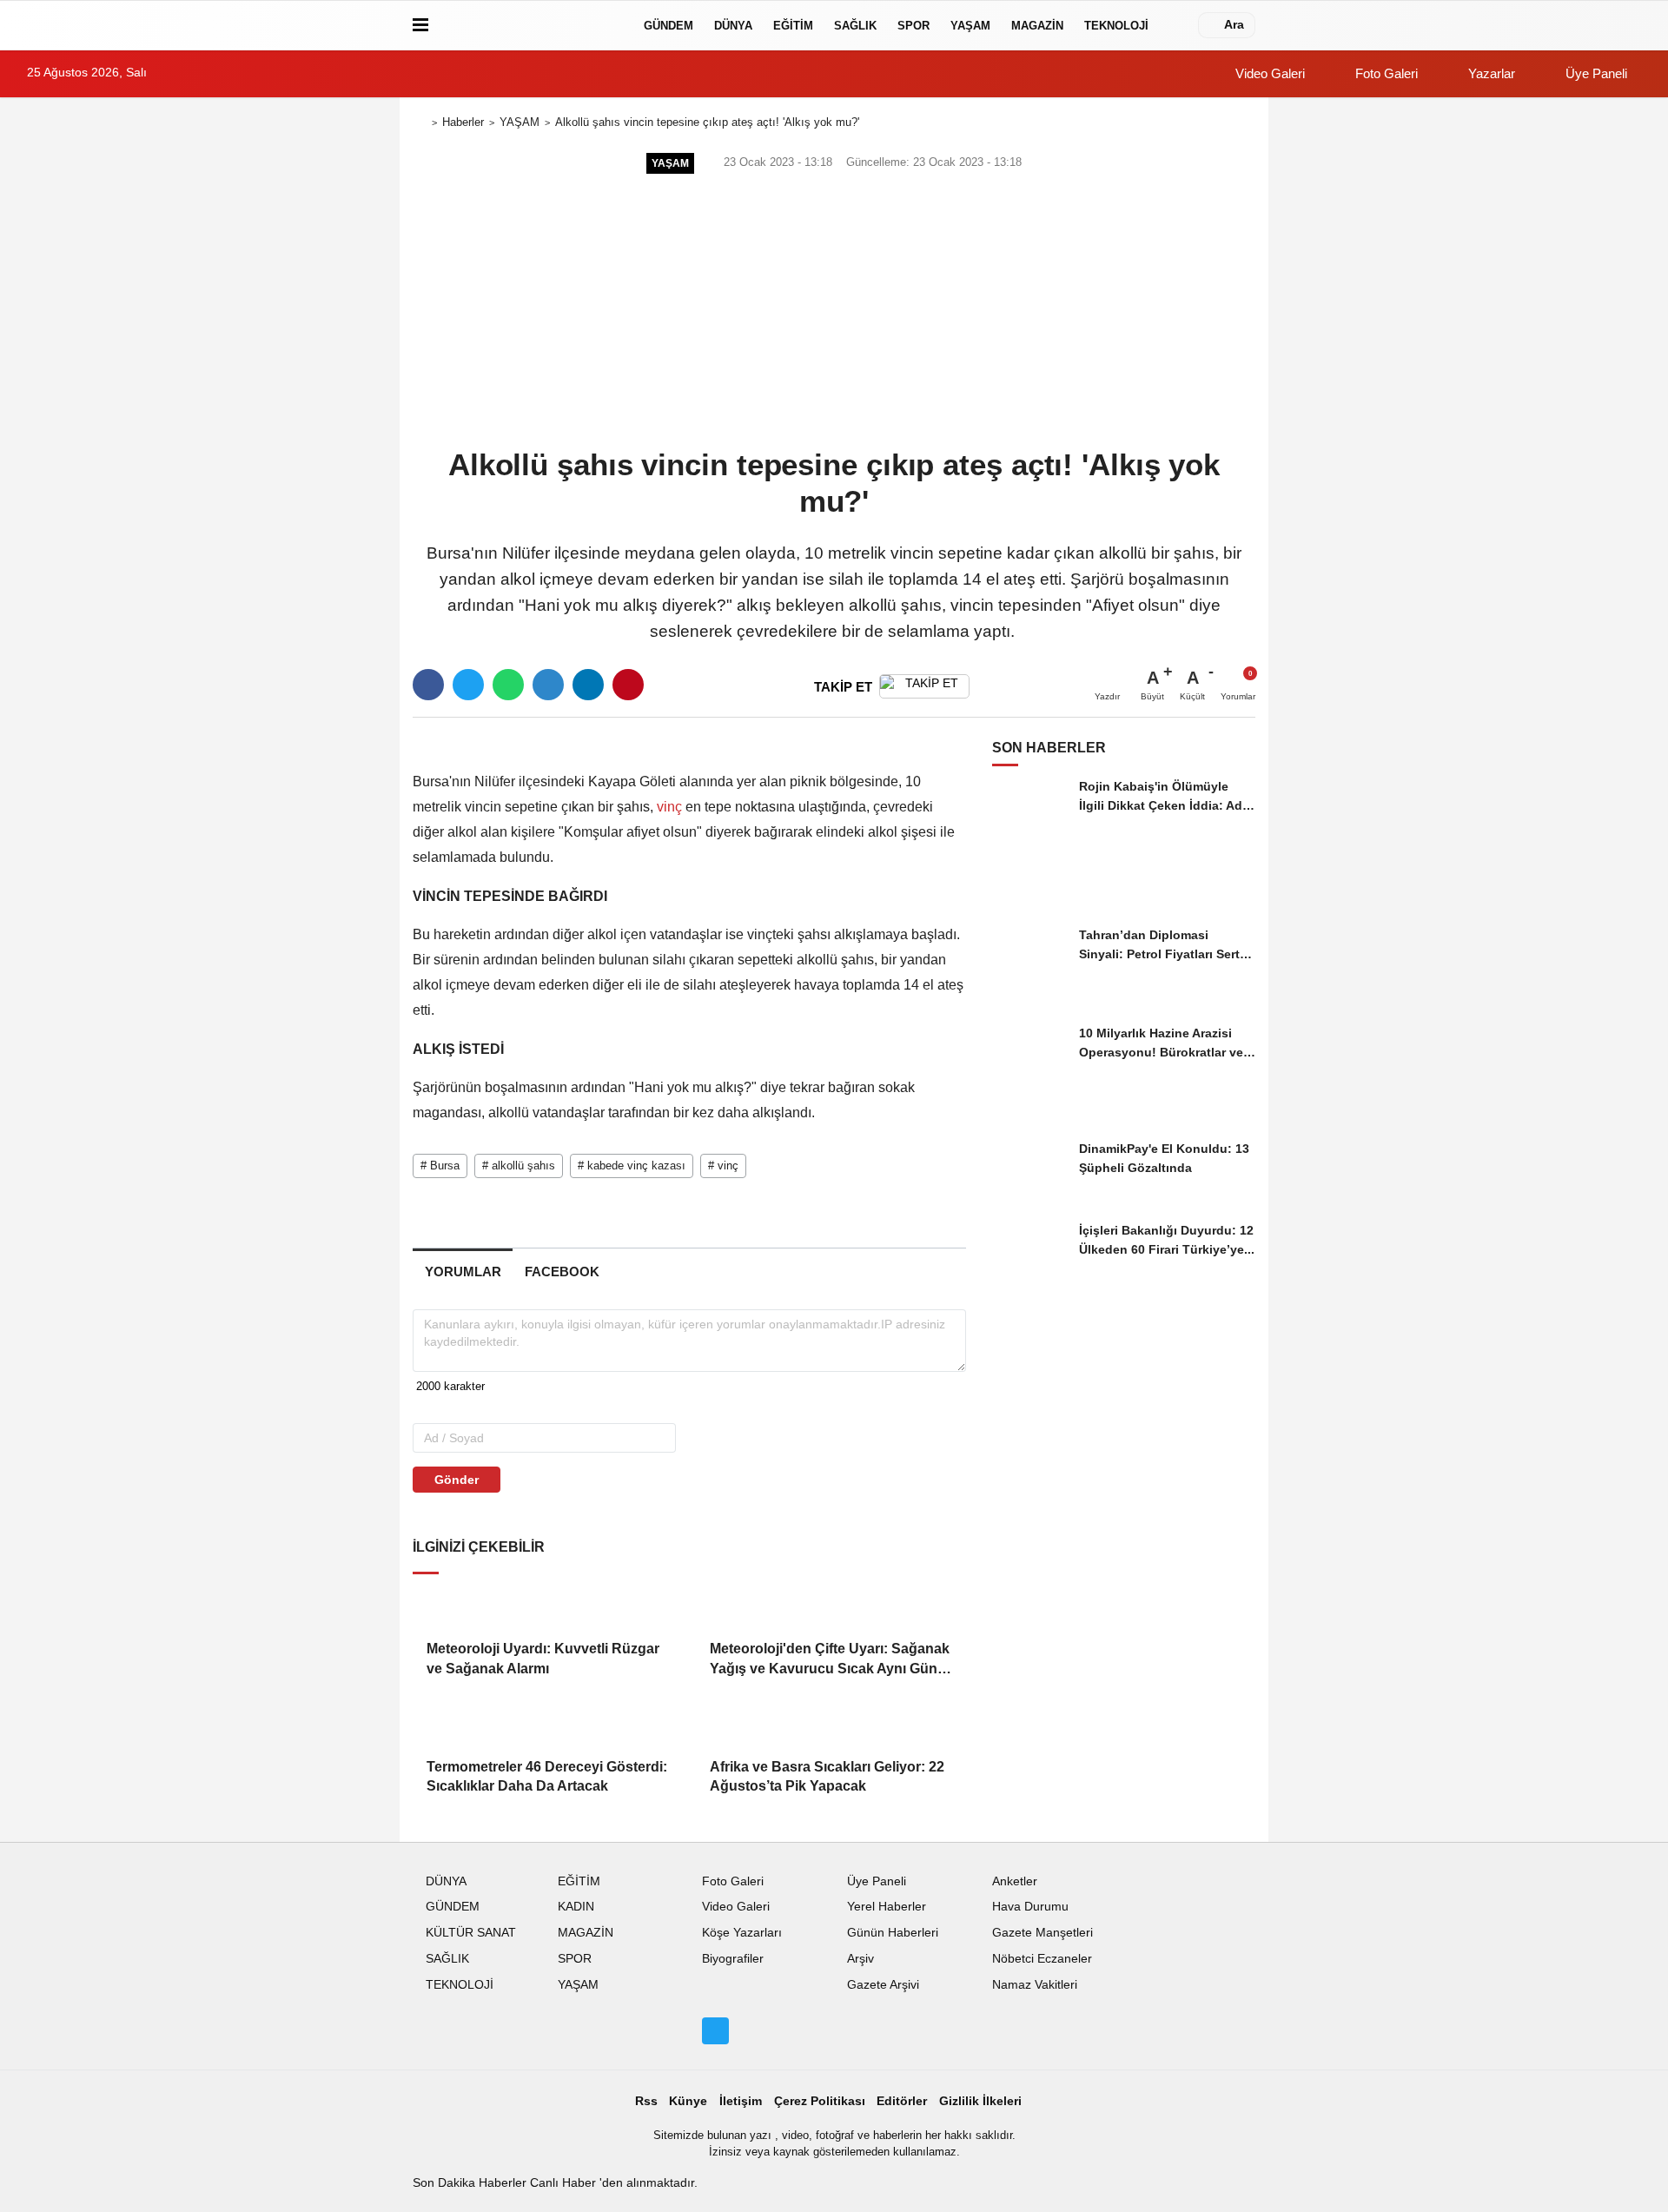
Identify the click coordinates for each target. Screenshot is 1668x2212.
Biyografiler (733, 1959)
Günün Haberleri (893, 1933)
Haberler (463, 122)
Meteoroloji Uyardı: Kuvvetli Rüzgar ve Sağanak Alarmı (543, 1658)
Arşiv (860, 1959)
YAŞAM (970, 26)
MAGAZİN (1037, 26)
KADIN (576, 1907)
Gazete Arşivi (883, 1985)
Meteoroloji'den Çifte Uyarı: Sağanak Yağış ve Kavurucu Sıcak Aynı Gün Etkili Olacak (830, 1660)
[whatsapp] (508, 685)
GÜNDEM (669, 26)
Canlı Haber (565, 2183)
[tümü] (1176, 25)
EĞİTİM (793, 26)
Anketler (1015, 1881)
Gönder (457, 1480)
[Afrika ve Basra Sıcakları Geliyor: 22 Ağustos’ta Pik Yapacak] (831, 1723)
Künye (688, 2101)
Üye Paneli (1595, 73)
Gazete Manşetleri (1042, 1933)
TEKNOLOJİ (1116, 26)
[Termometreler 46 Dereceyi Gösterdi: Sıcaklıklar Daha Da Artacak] (547, 1723)
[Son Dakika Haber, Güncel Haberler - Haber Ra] (533, 25)
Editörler (902, 2101)
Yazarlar (1490, 73)
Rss (646, 2101)
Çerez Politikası (820, 2101)
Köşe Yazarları (742, 1933)
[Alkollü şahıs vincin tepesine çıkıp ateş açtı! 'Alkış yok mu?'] (581, 740)
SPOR (913, 26)
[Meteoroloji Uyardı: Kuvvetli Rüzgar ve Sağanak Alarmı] (547, 1605)
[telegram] (548, 685)
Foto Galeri (1385, 73)
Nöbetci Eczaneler (1042, 1959)
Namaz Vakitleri (1035, 1985)
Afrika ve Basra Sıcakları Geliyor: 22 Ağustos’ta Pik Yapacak (827, 1776)
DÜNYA (733, 26)
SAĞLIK (855, 26)
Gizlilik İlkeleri (980, 2101)
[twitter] (468, 685)
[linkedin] (588, 685)
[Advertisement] (834, 309)
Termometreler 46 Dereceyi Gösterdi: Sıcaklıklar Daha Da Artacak (547, 1776)
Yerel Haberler (887, 1907)
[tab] (463, 1272)
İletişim (741, 2101)
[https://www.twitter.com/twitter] (715, 2030)
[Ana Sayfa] (420, 123)
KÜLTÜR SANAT (471, 1933)
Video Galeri (1268, 73)
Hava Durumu (1030, 1907)
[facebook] (428, 685)
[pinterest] (628, 685)
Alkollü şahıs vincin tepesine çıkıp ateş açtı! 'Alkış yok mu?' (707, 122)
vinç (669, 807)
